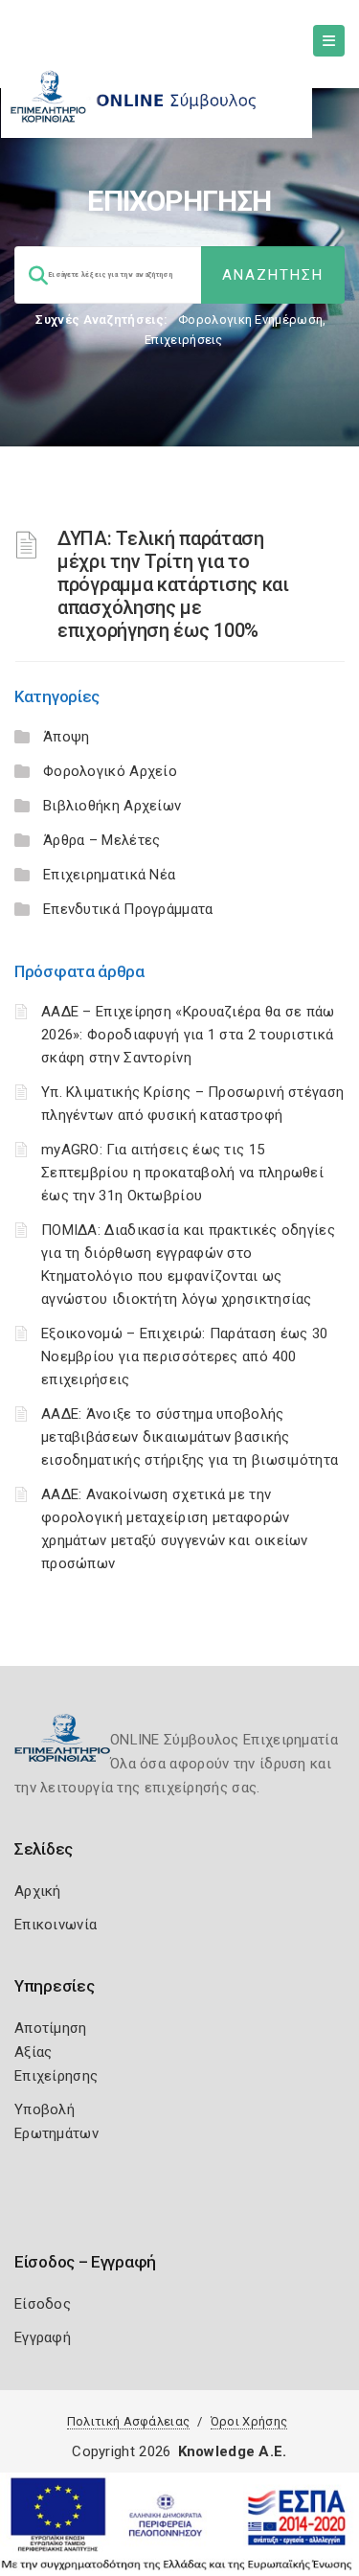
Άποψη (67, 737)
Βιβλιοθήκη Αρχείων (112, 806)
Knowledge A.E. (233, 2451)
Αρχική (38, 1891)
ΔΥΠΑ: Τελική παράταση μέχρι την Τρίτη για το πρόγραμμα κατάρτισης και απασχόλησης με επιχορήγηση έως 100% (173, 584)
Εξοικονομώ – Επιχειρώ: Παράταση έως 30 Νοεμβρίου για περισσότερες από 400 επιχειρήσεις (184, 1356)
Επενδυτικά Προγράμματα (128, 909)
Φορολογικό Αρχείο (110, 771)
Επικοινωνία (56, 1925)
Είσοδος (43, 2304)
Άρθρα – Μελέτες (102, 840)
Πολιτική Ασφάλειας (128, 2421)
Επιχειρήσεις (184, 340)
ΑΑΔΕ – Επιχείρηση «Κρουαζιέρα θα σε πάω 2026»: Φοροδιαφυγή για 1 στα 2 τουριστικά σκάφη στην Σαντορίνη (188, 1035)
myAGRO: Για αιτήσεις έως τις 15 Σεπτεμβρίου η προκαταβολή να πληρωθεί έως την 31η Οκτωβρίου (182, 1173)
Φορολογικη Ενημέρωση (250, 319)
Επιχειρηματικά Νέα (109, 875)
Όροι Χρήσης (249, 2421)
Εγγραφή (43, 2337)
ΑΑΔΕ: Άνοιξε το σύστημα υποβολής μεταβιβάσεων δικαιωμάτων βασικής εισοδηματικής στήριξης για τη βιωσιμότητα (190, 1437)
